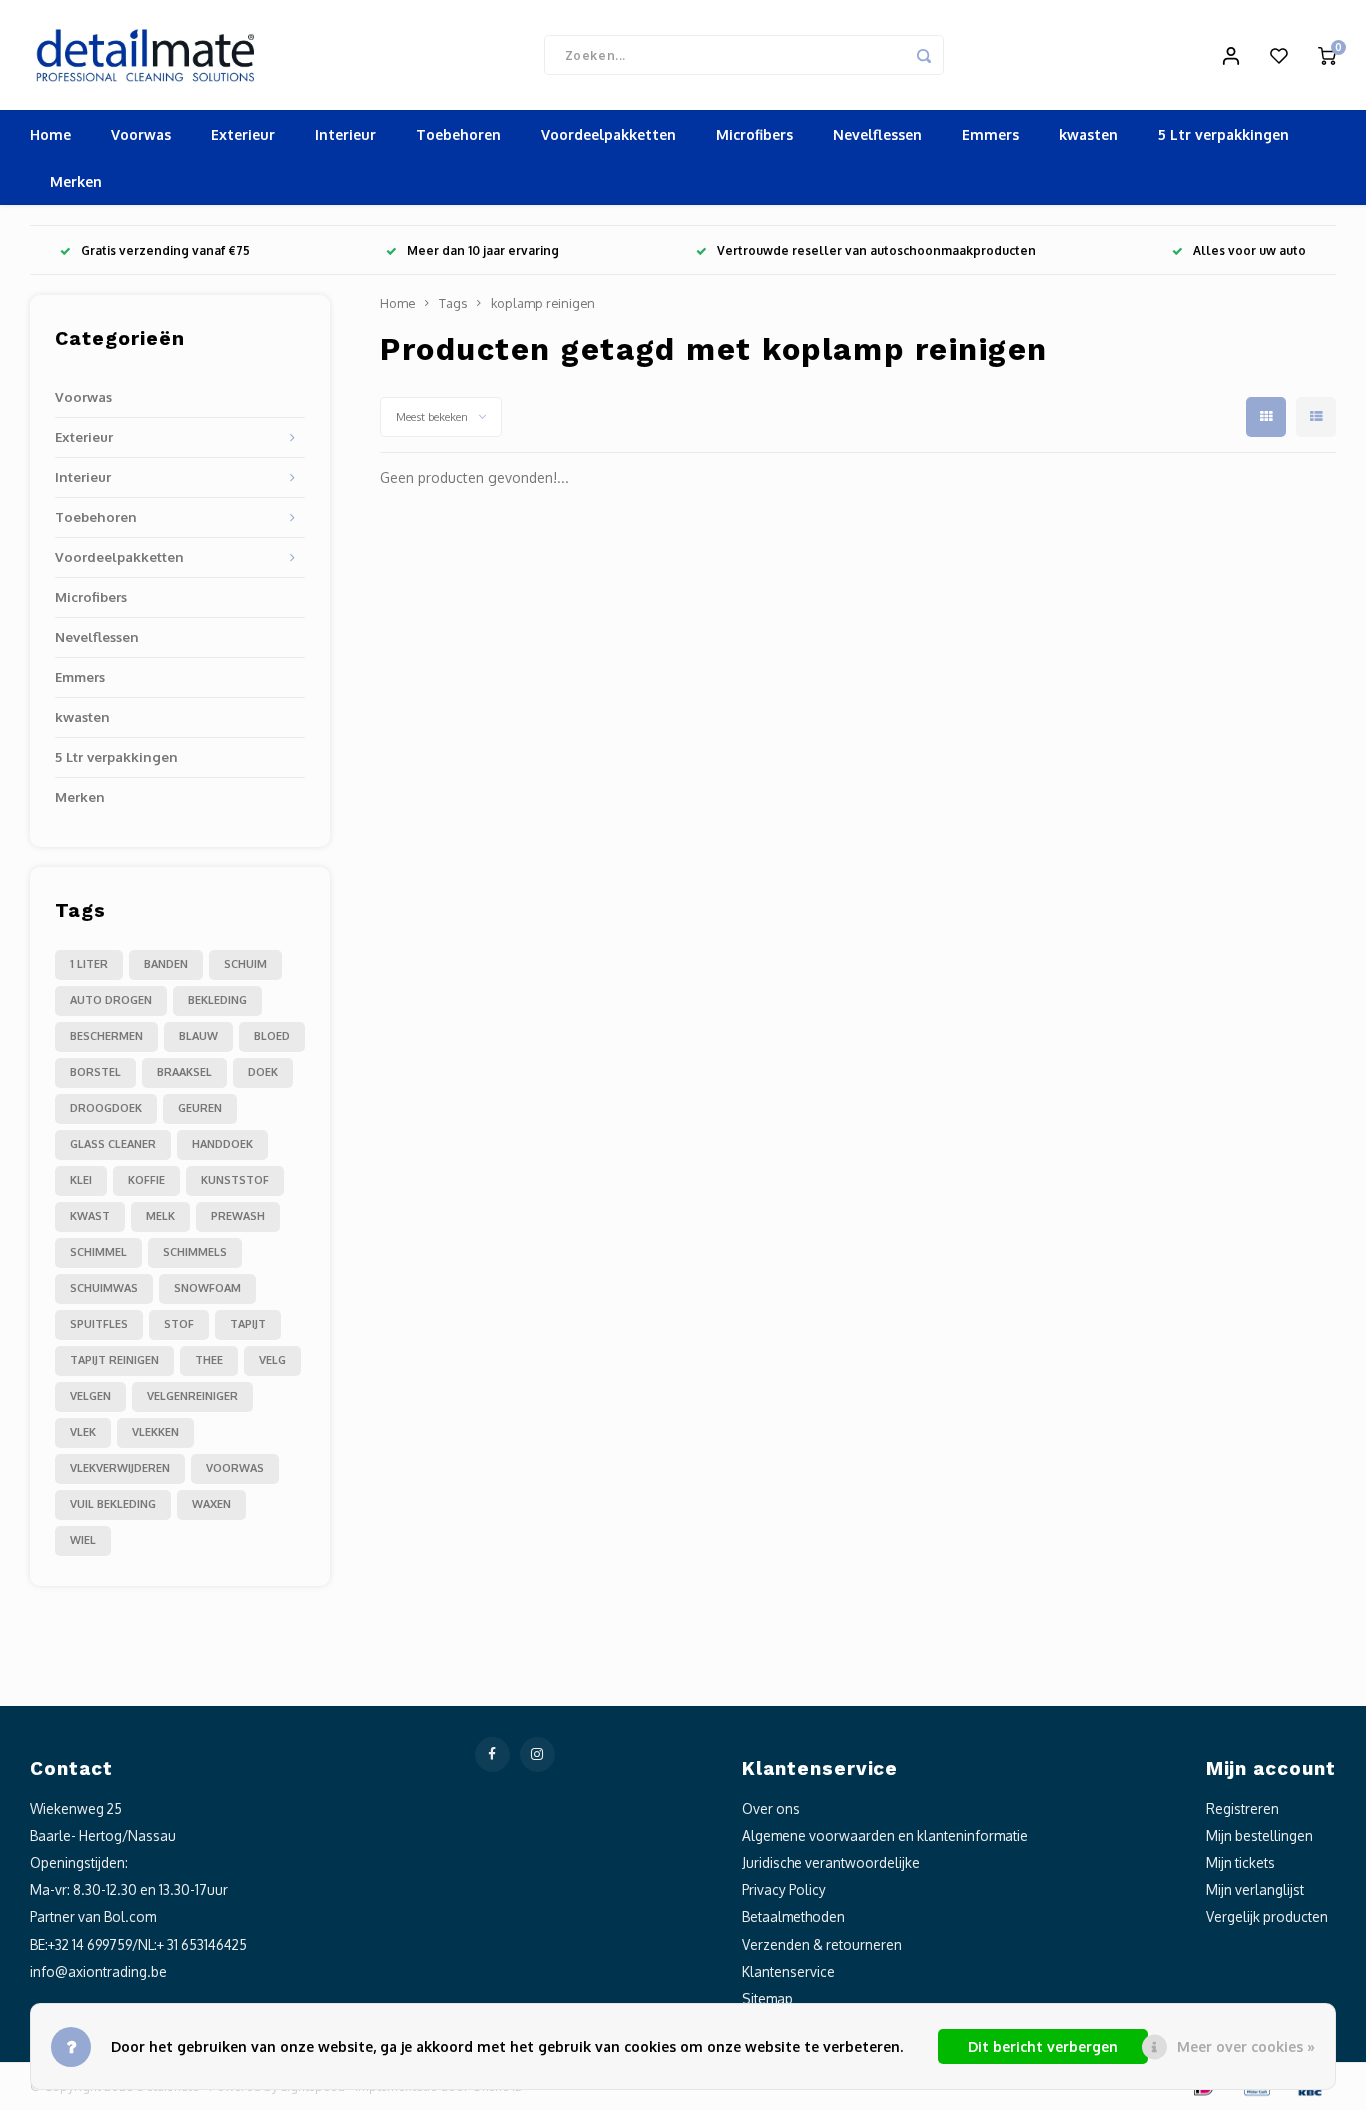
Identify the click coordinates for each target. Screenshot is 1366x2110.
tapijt (248, 1324)
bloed (272, 1036)
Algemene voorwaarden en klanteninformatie (885, 1835)
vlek (83, 1432)
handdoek (222, 1144)
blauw (198, 1036)
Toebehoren (458, 134)
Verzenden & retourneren (822, 1944)
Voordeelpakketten (608, 134)
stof (179, 1324)
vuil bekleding (113, 1504)
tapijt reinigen (114, 1360)
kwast (90, 1216)
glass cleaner (113, 1144)
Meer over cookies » (1246, 2046)
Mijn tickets (1240, 1862)
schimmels (195, 1252)
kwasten (1088, 134)
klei (81, 1180)
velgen (90, 1396)
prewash (238, 1216)
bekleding (217, 1000)
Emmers (990, 134)
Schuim (245, 964)
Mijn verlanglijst (1255, 1889)
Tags (453, 303)
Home (50, 134)
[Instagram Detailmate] (537, 1754)
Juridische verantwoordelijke (831, 1862)
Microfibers (754, 134)
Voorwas (141, 134)
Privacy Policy (784, 1889)
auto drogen (111, 1000)
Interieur (345, 134)
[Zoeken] (924, 55)
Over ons (771, 1808)
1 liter (89, 964)
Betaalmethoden (793, 1916)
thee (209, 1360)
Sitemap (767, 1998)
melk (160, 1216)
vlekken (155, 1432)
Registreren (1242, 1808)
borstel (95, 1072)
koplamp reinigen (543, 303)
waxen (211, 1504)
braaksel (184, 1072)
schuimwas (104, 1288)
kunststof (235, 1180)
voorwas (235, 1468)
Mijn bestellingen (1259, 1835)
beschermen (106, 1036)
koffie (146, 1180)
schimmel (98, 1252)
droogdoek (106, 1108)
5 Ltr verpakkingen (1223, 134)
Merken (76, 181)
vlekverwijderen (120, 1468)
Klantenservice (788, 1971)
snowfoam (207, 1288)
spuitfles (99, 1324)
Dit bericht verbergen (1043, 2046)
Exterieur (243, 134)
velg (272, 1360)
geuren (200, 1108)
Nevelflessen (877, 134)
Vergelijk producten (1267, 1916)
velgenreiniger (192, 1396)
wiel (83, 1540)
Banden (166, 964)
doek (263, 1072)
